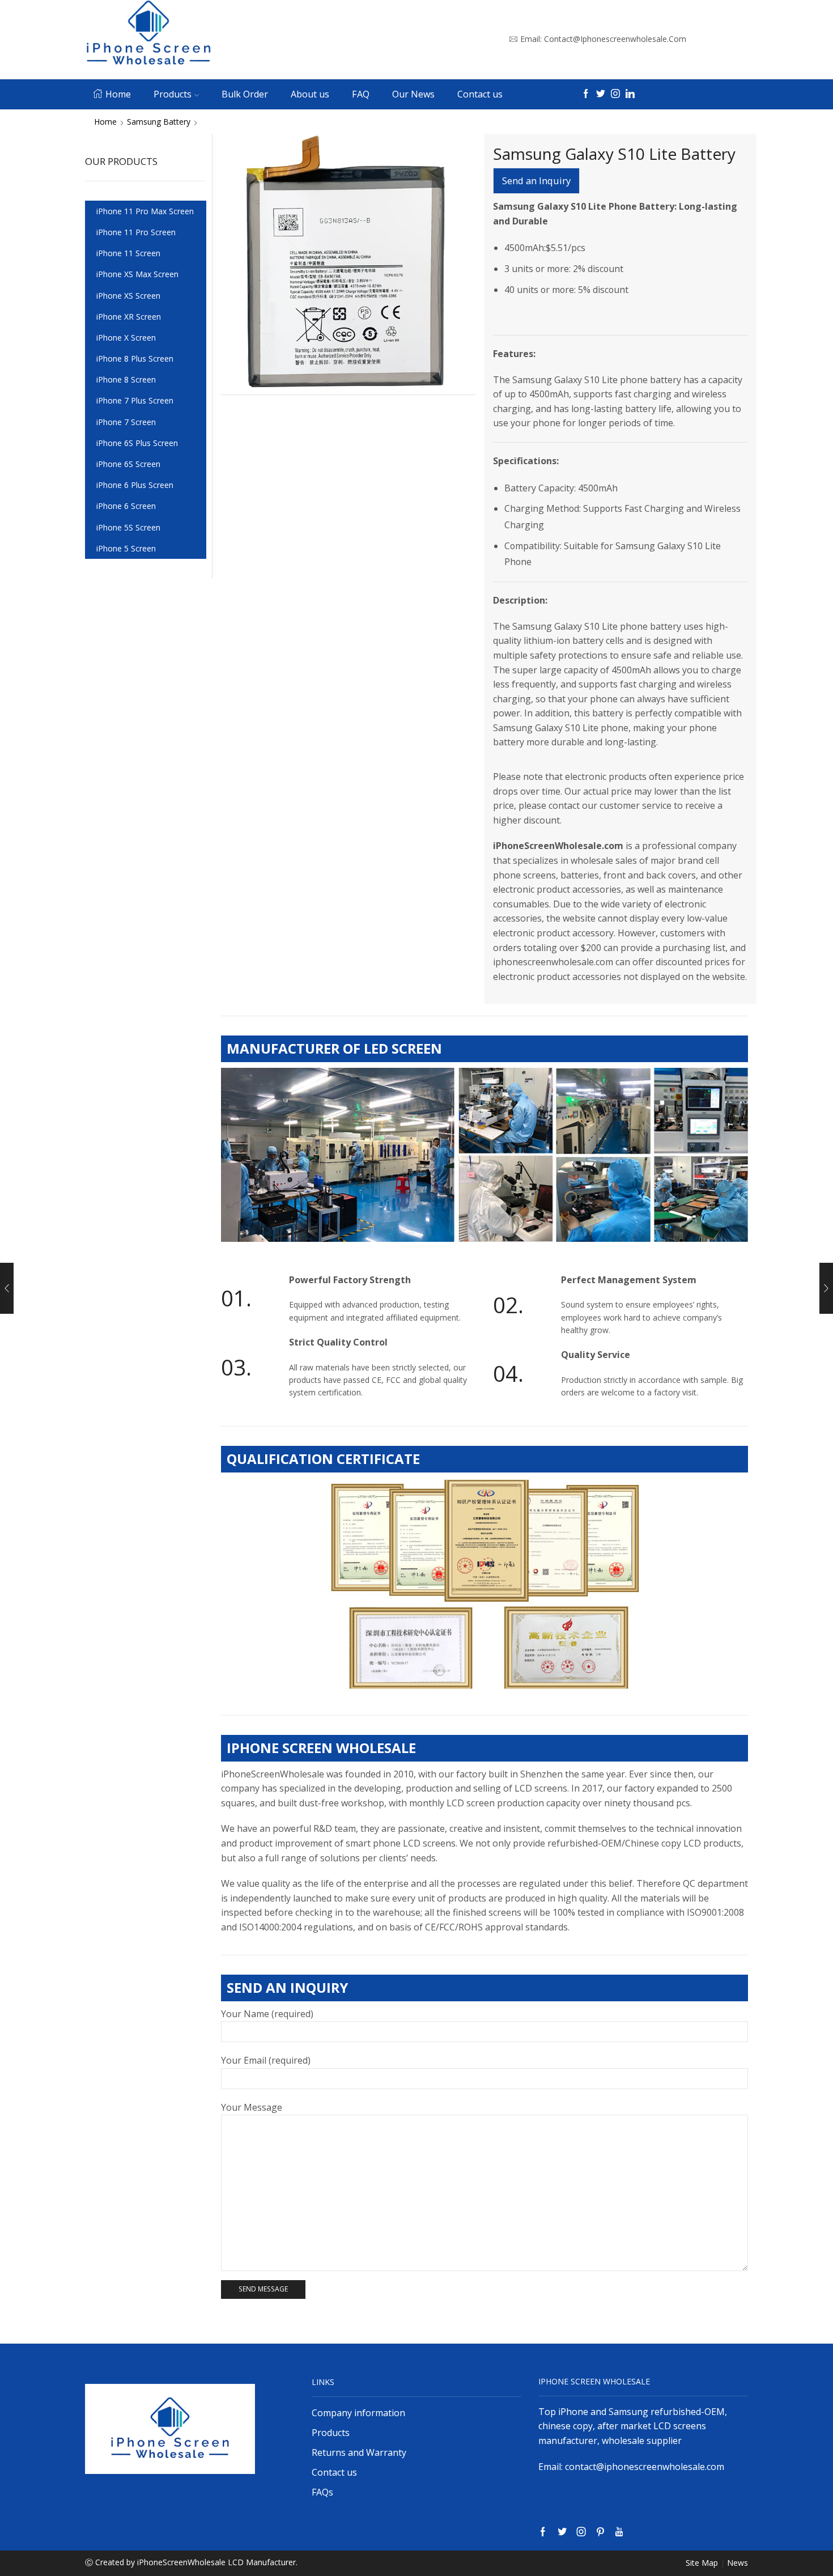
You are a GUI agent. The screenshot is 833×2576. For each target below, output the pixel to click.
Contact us (480, 94)
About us (310, 94)
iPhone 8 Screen (126, 379)
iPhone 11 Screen (128, 253)
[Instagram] (615, 94)
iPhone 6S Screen (128, 464)
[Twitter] (601, 94)
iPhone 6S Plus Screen (137, 443)
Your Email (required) (266, 2060)
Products (173, 94)
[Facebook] (586, 94)
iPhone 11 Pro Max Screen (145, 211)
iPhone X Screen (126, 338)
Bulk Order (245, 94)
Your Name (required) (267, 2014)
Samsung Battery (159, 122)
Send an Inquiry (536, 181)
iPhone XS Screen (128, 296)
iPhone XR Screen (129, 317)
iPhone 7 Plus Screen (135, 400)
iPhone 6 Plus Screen (135, 485)
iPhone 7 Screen (126, 422)
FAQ (361, 94)
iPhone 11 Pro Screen (136, 232)
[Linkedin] (630, 94)
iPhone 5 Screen (126, 548)
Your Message (252, 2107)
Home (118, 94)
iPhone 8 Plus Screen (135, 358)
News (738, 2563)
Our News (413, 94)
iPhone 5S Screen (128, 527)
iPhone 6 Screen (126, 506)
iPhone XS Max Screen (137, 274)
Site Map (702, 2563)
